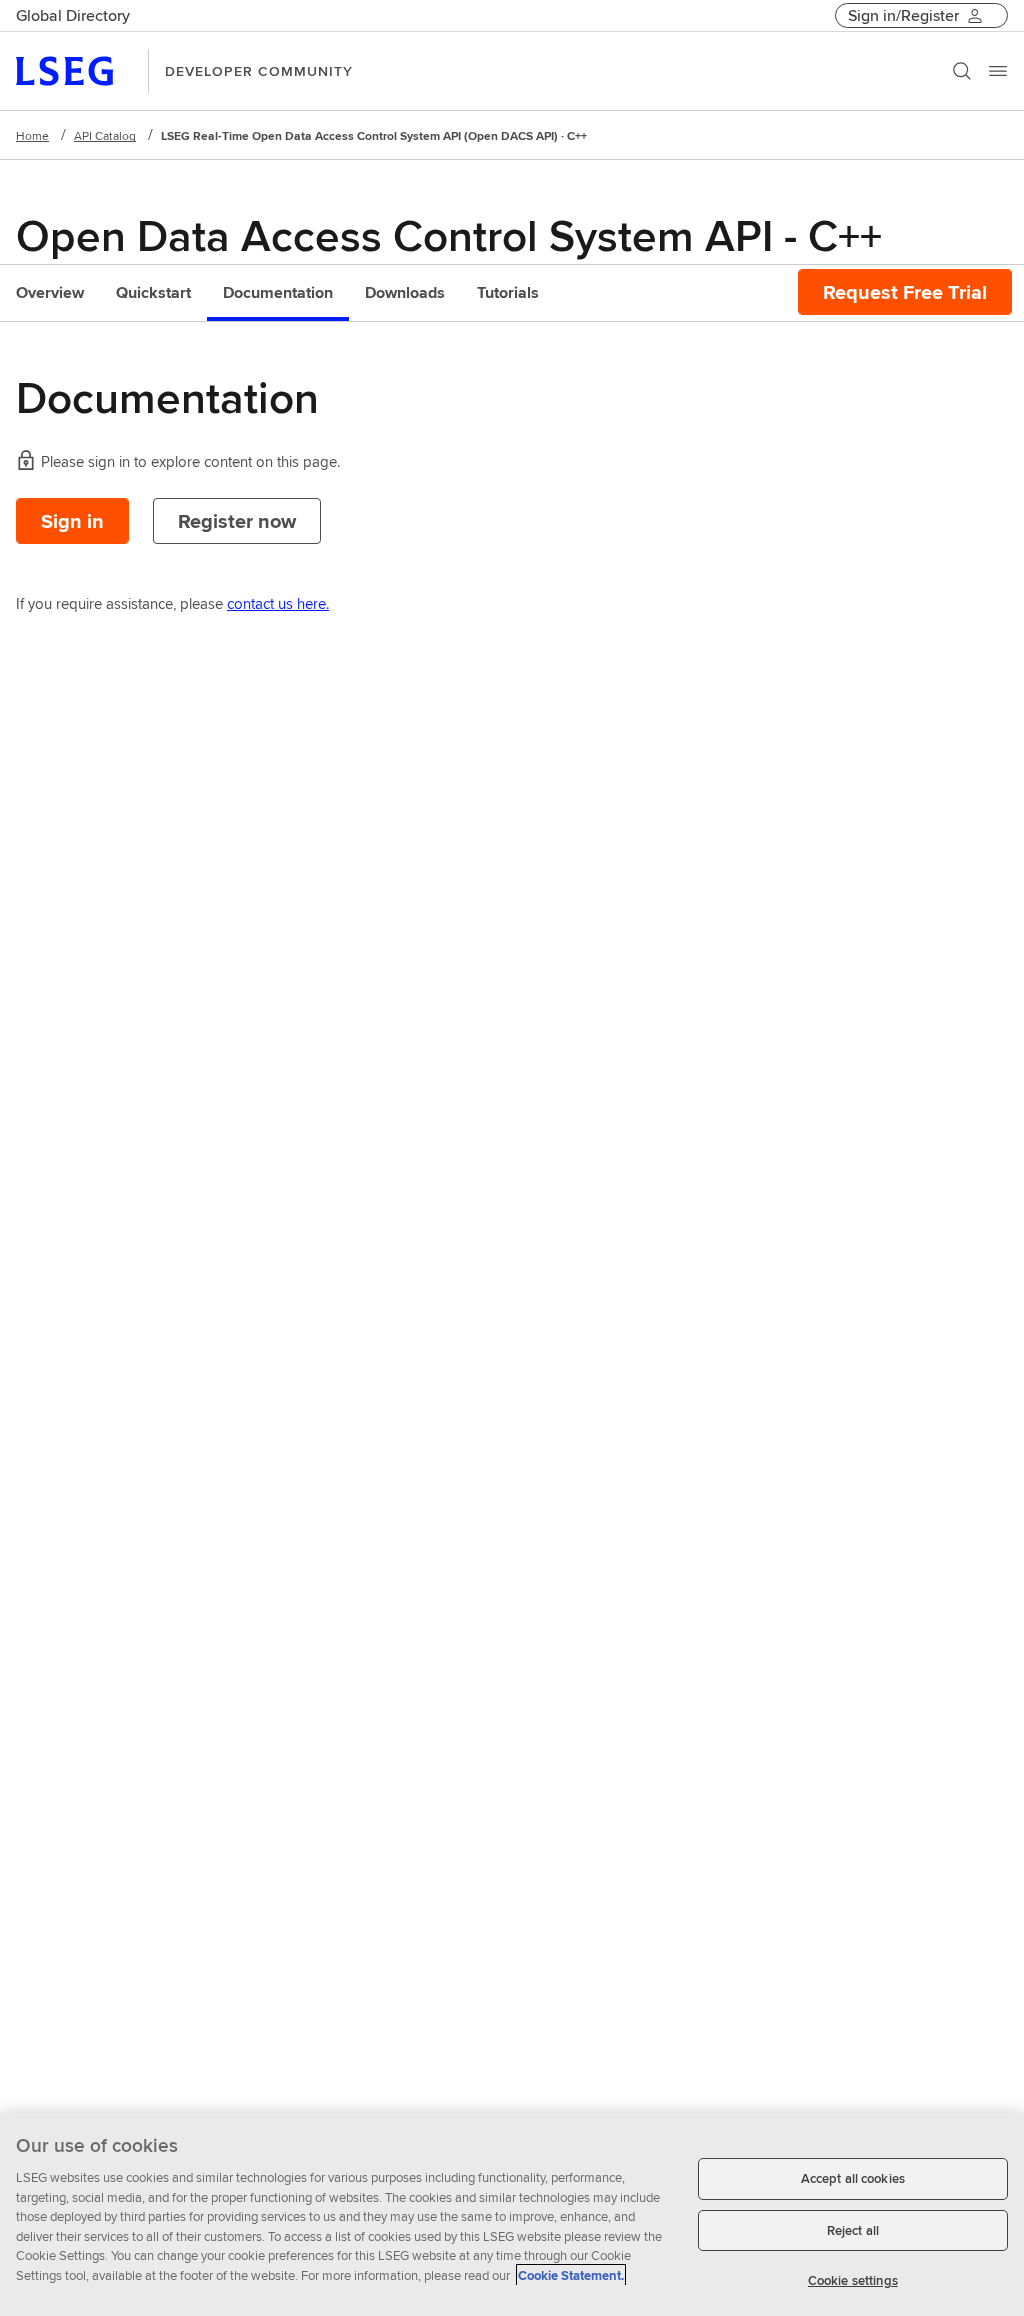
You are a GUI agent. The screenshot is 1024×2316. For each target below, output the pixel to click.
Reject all (853, 2230)
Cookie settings (853, 2280)
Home (32, 135)
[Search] (962, 71)
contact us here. (278, 603)
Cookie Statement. (571, 2275)
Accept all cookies (853, 2178)
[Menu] (998, 71)
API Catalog (105, 135)
